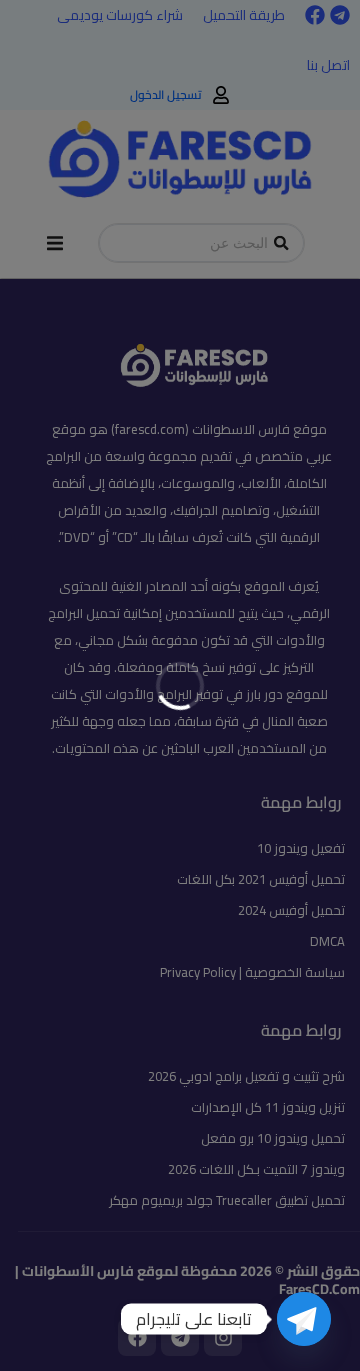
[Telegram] (304, 1319)
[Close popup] (344, 702)
